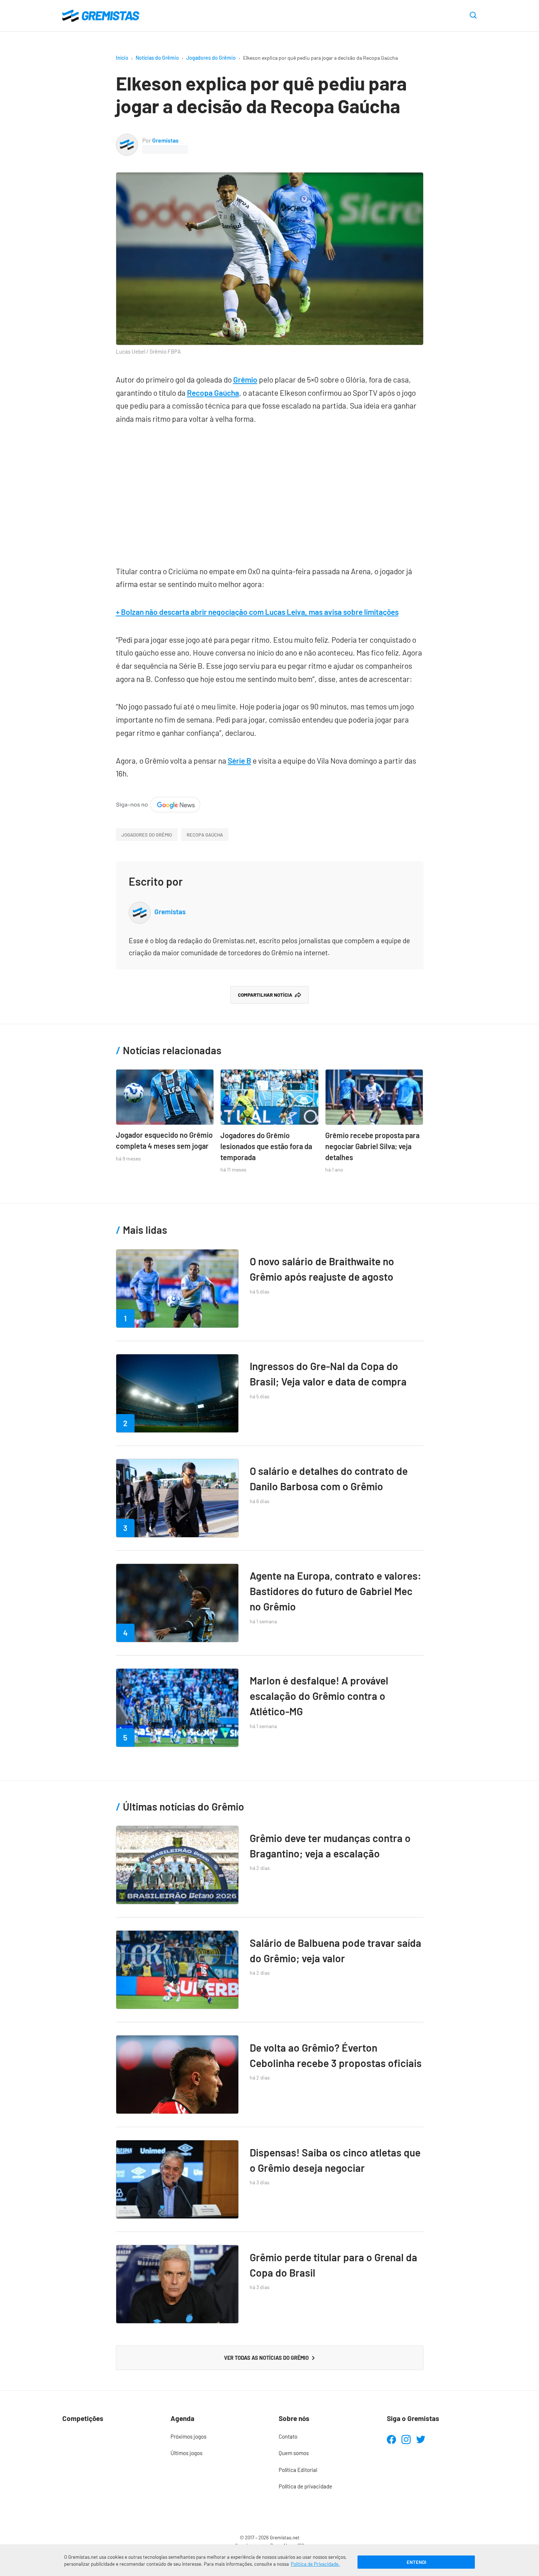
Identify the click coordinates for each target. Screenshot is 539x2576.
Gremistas (165, 140)
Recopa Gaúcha (213, 393)
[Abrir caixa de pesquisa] (473, 16)
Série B (239, 761)
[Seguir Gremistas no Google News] (158, 803)
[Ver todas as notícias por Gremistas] (127, 139)
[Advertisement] (270, 491)
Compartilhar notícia (265, 995)
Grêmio (245, 379)
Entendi (416, 2562)
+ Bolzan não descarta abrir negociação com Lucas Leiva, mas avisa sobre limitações (257, 612)
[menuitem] (215, 2437)
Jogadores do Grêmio (211, 58)
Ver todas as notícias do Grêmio (266, 2358)
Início (122, 58)
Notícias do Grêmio (157, 58)
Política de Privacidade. (315, 2564)
